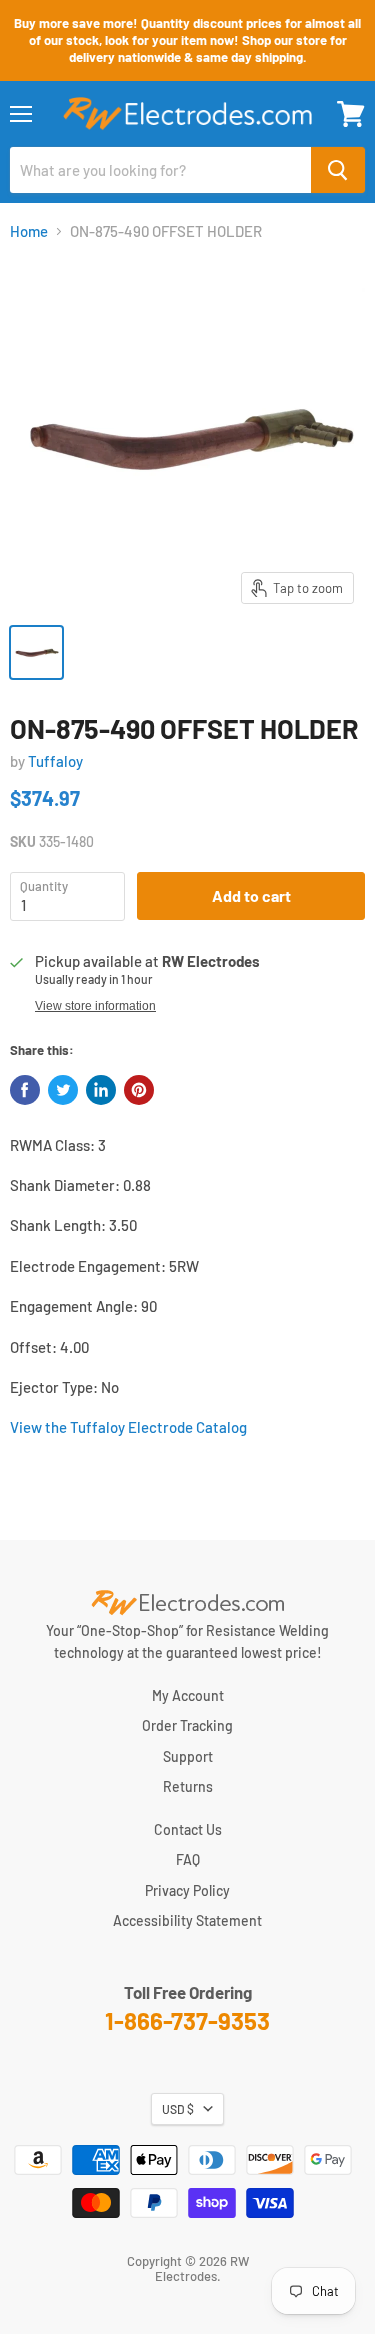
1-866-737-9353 (187, 2020)
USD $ (178, 2109)
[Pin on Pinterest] (139, 1090)
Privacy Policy (187, 1890)
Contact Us (188, 1829)
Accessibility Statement (187, 1920)
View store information (95, 1006)
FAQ (188, 1859)
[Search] (338, 170)
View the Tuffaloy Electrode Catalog (128, 1427)
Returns (188, 1786)
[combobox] (160, 170)
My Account (188, 1695)
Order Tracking (187, 1725)
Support (188, 1756)
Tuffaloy (55, 761)
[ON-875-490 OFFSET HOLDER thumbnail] (36, 652)
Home (29, 231)
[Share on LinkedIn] (101, 1090)
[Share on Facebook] (25, 1090)
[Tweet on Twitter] (63, 1090)
